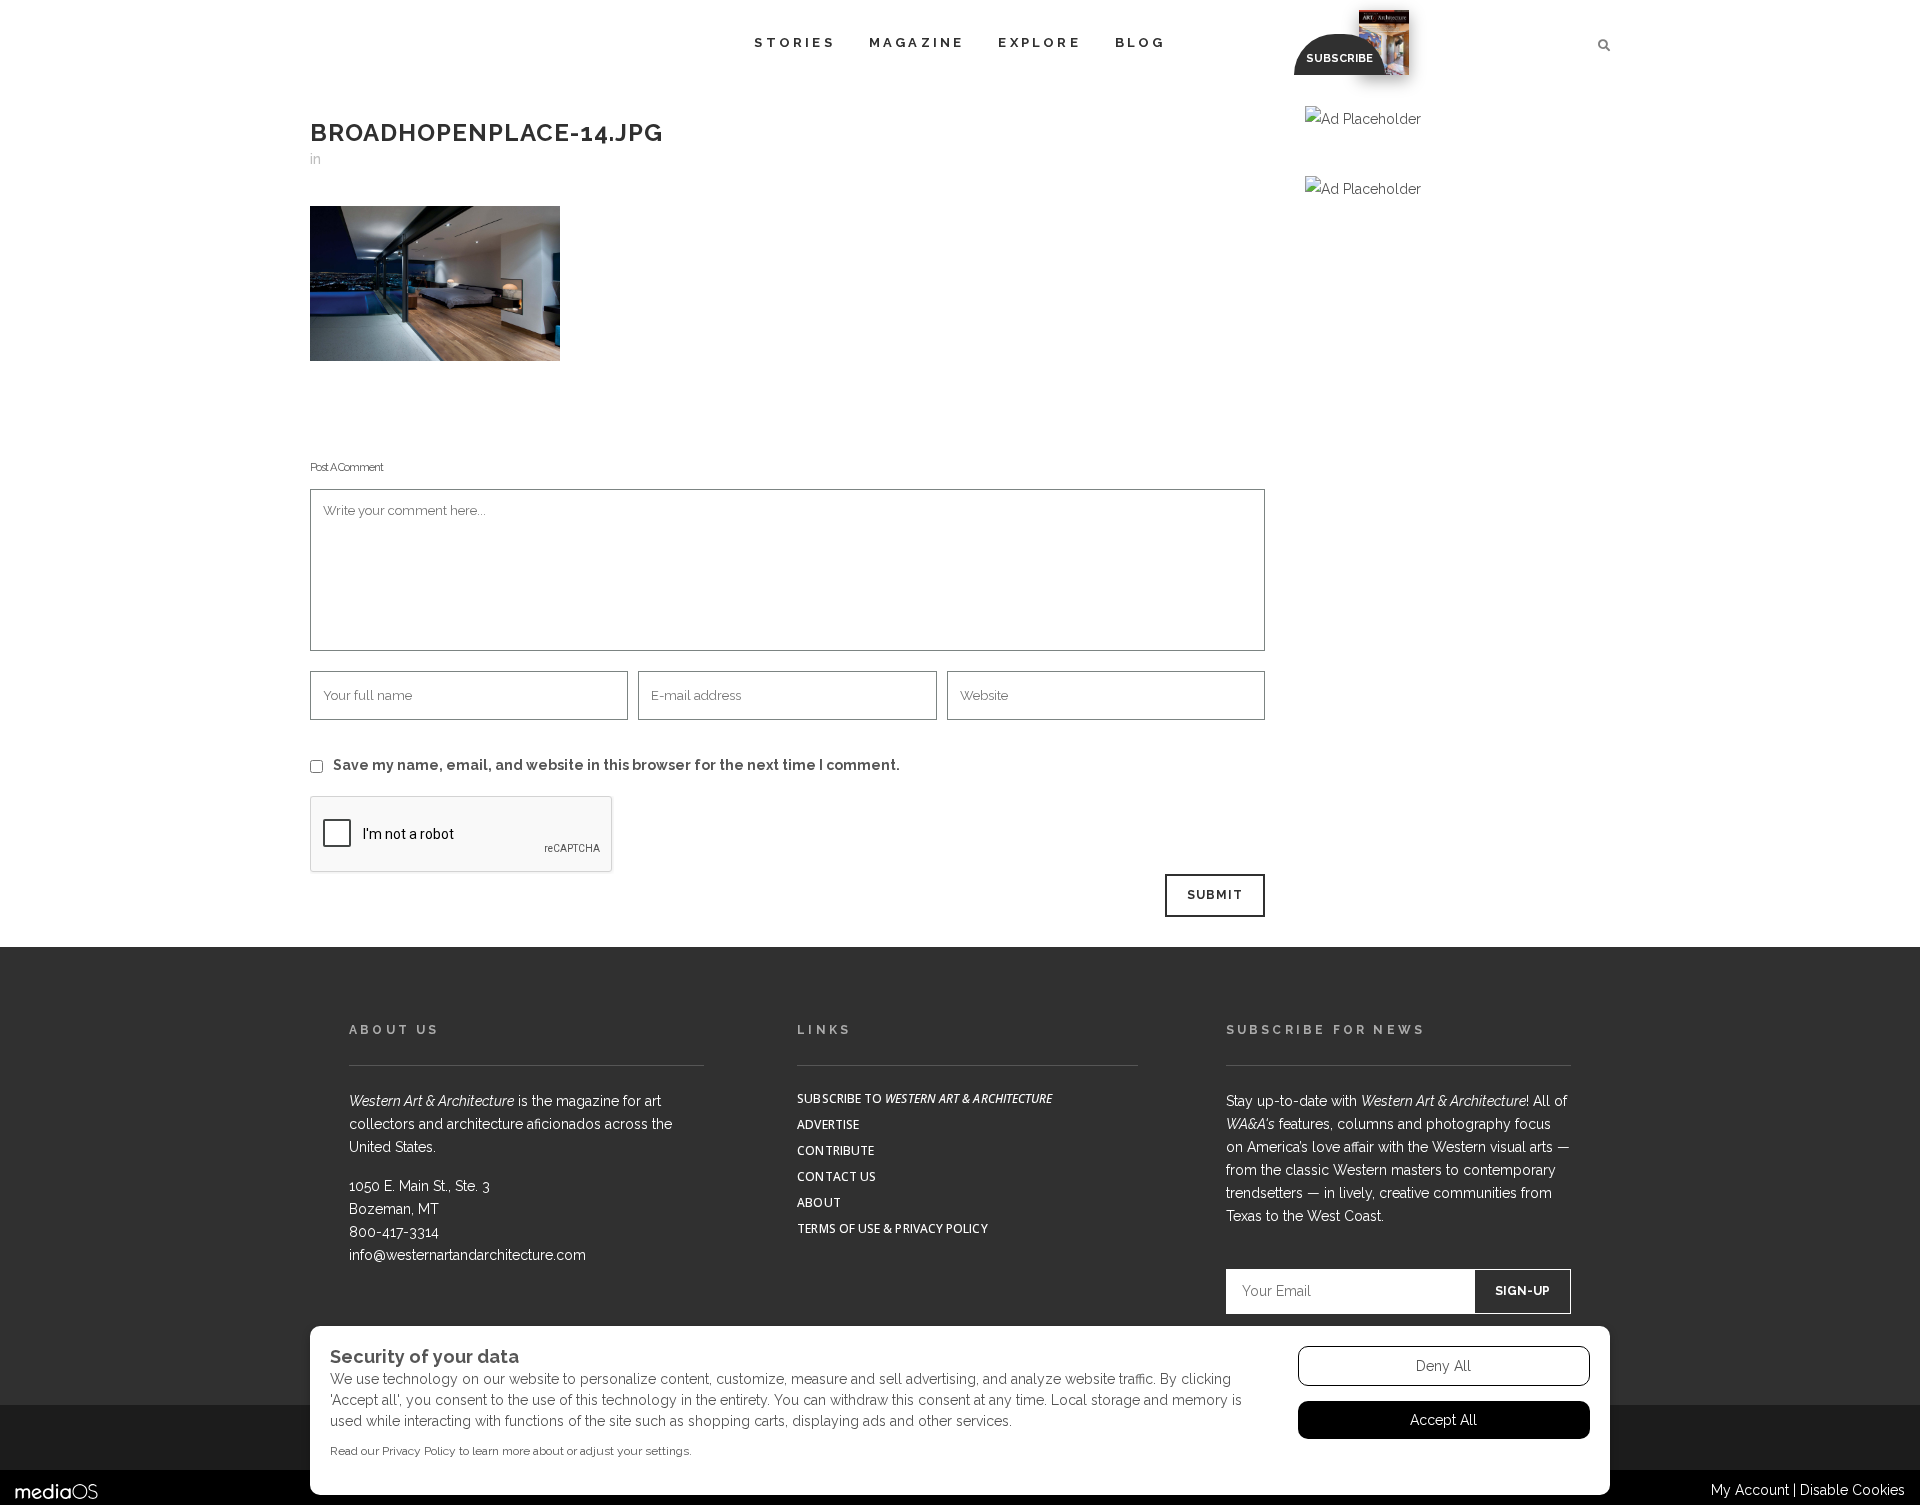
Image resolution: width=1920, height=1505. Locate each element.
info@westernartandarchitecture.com (467, 1255)
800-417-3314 (394, 1232)
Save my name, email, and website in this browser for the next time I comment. (616, 765)
